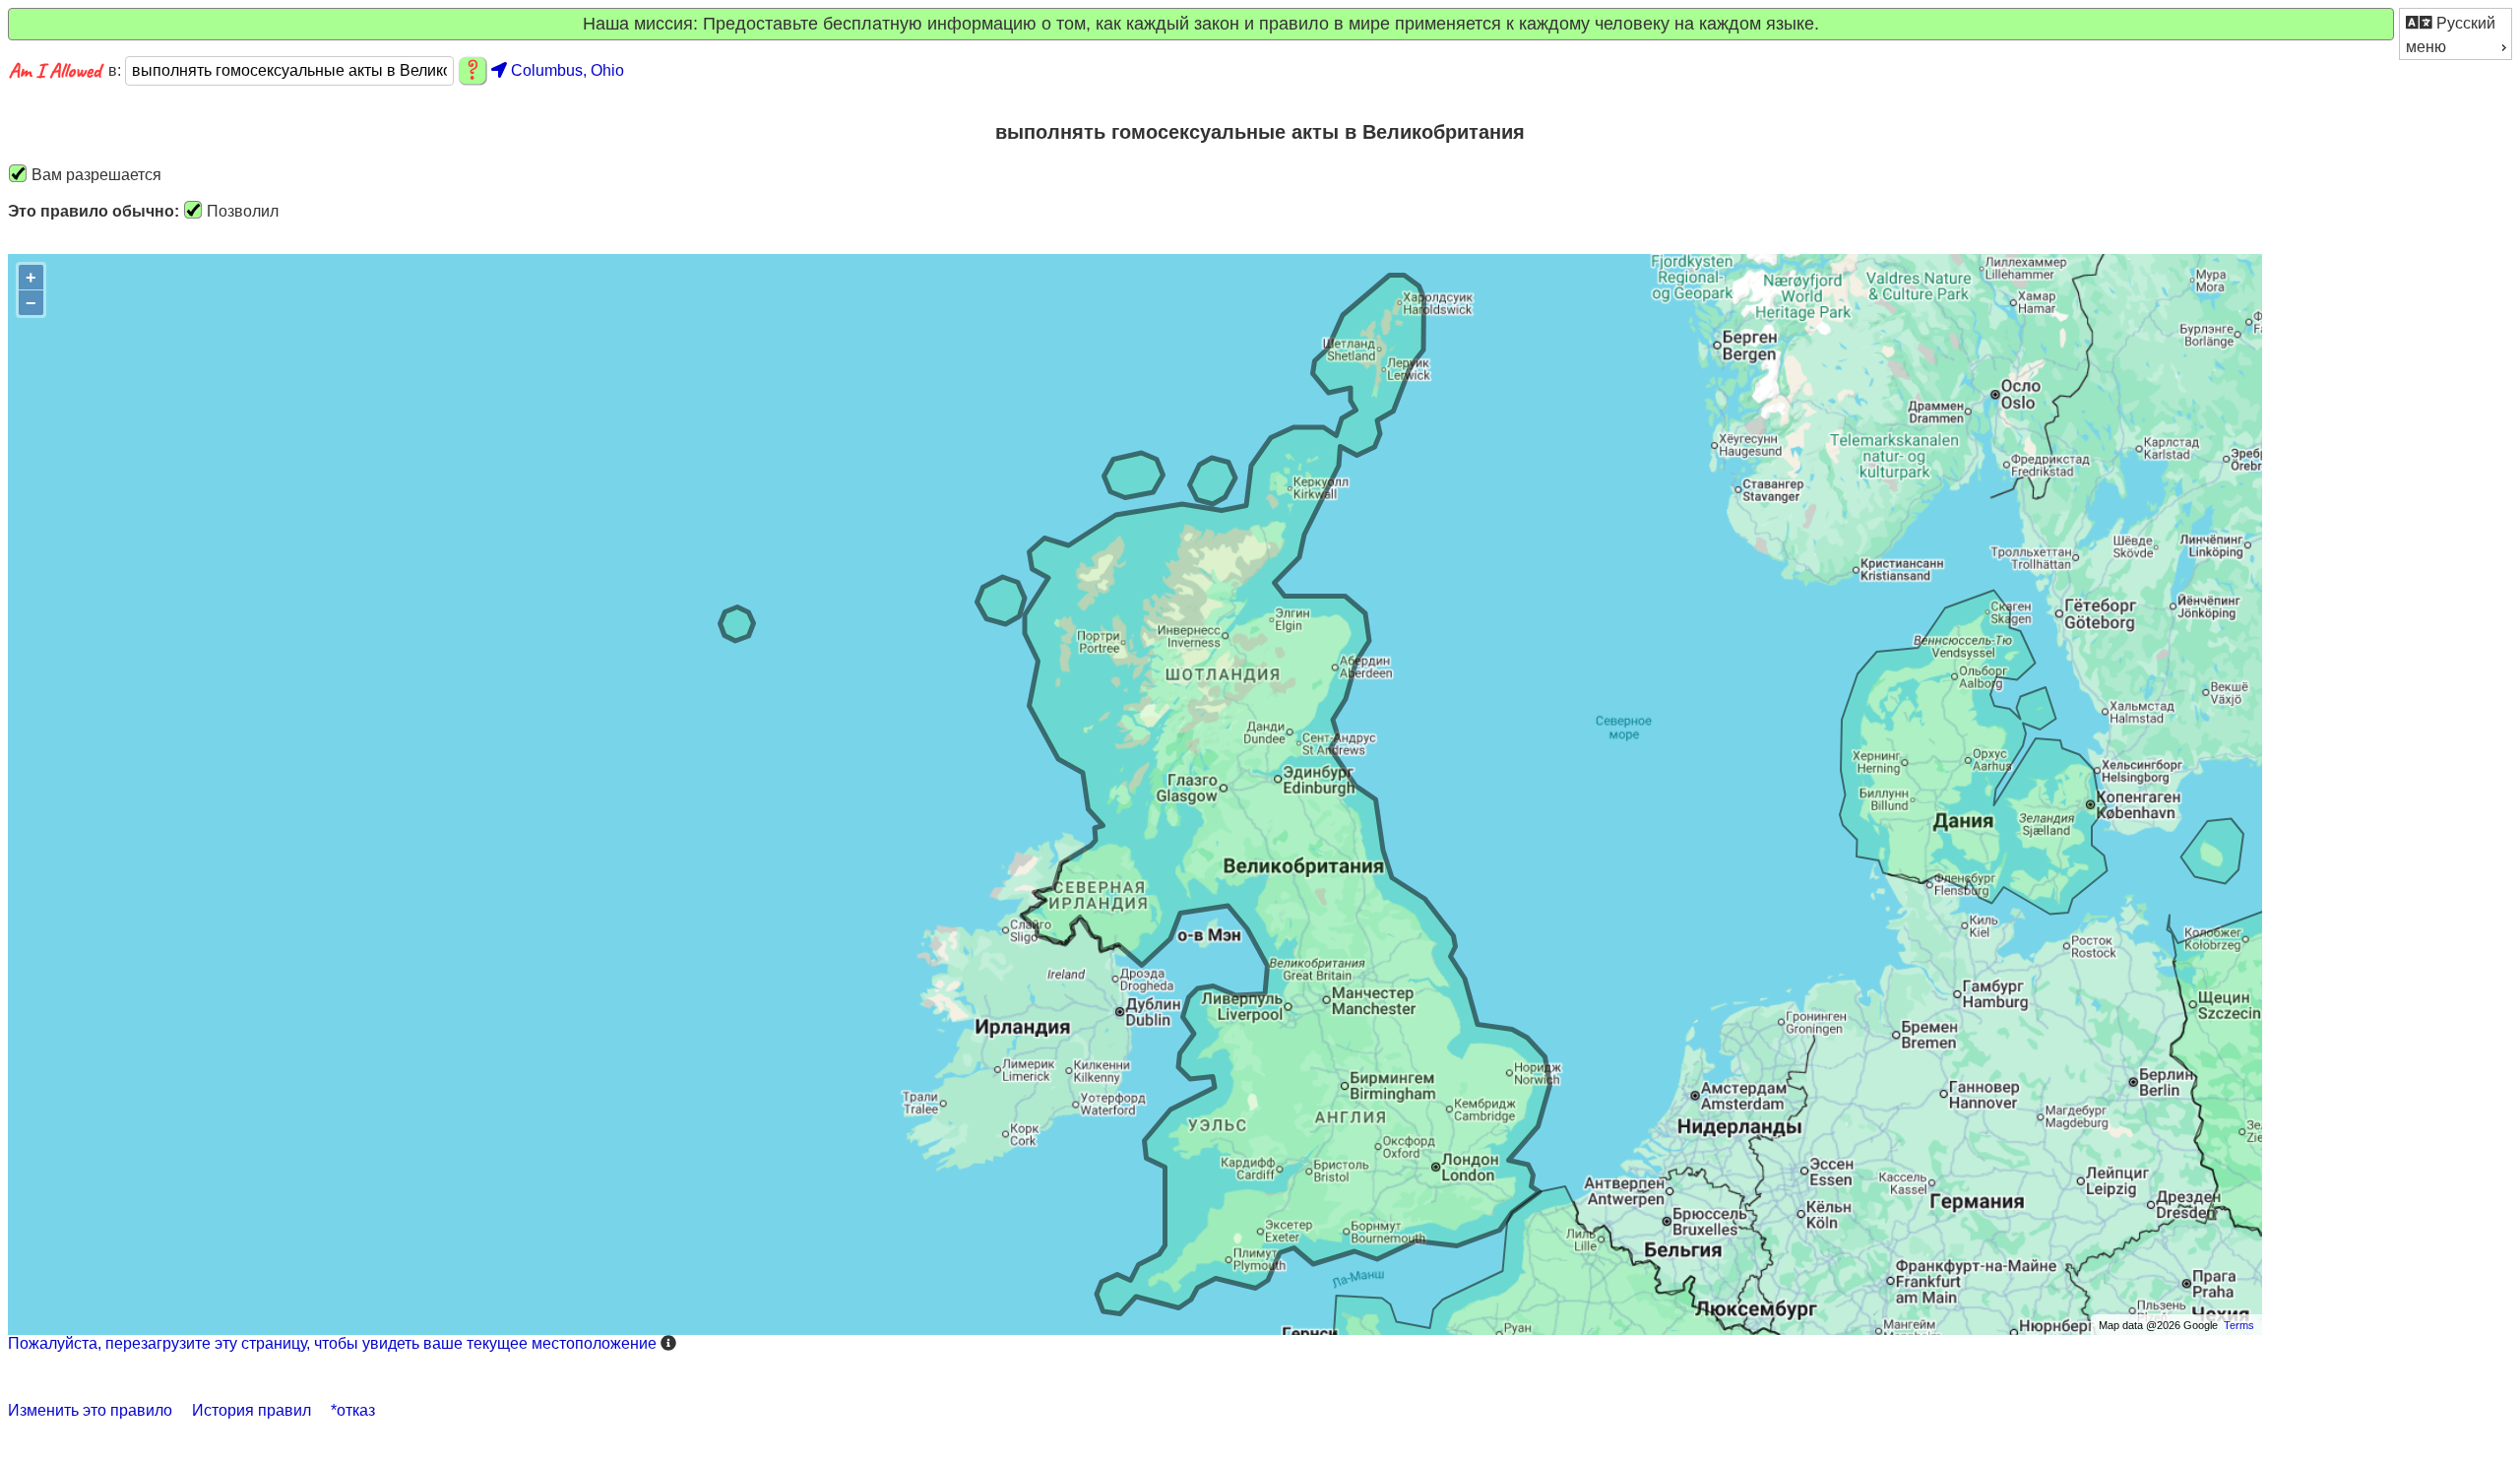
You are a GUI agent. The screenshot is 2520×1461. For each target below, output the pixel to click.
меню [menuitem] (2426, 47)
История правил (252, 1410)
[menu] (2456, 34)
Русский (2464, 23)
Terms (2239, 1325)
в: (117, 70)
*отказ (353, 1410)
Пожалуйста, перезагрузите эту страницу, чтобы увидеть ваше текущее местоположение (332, 1343)
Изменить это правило (90, 1410)
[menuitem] (2456, 22)
